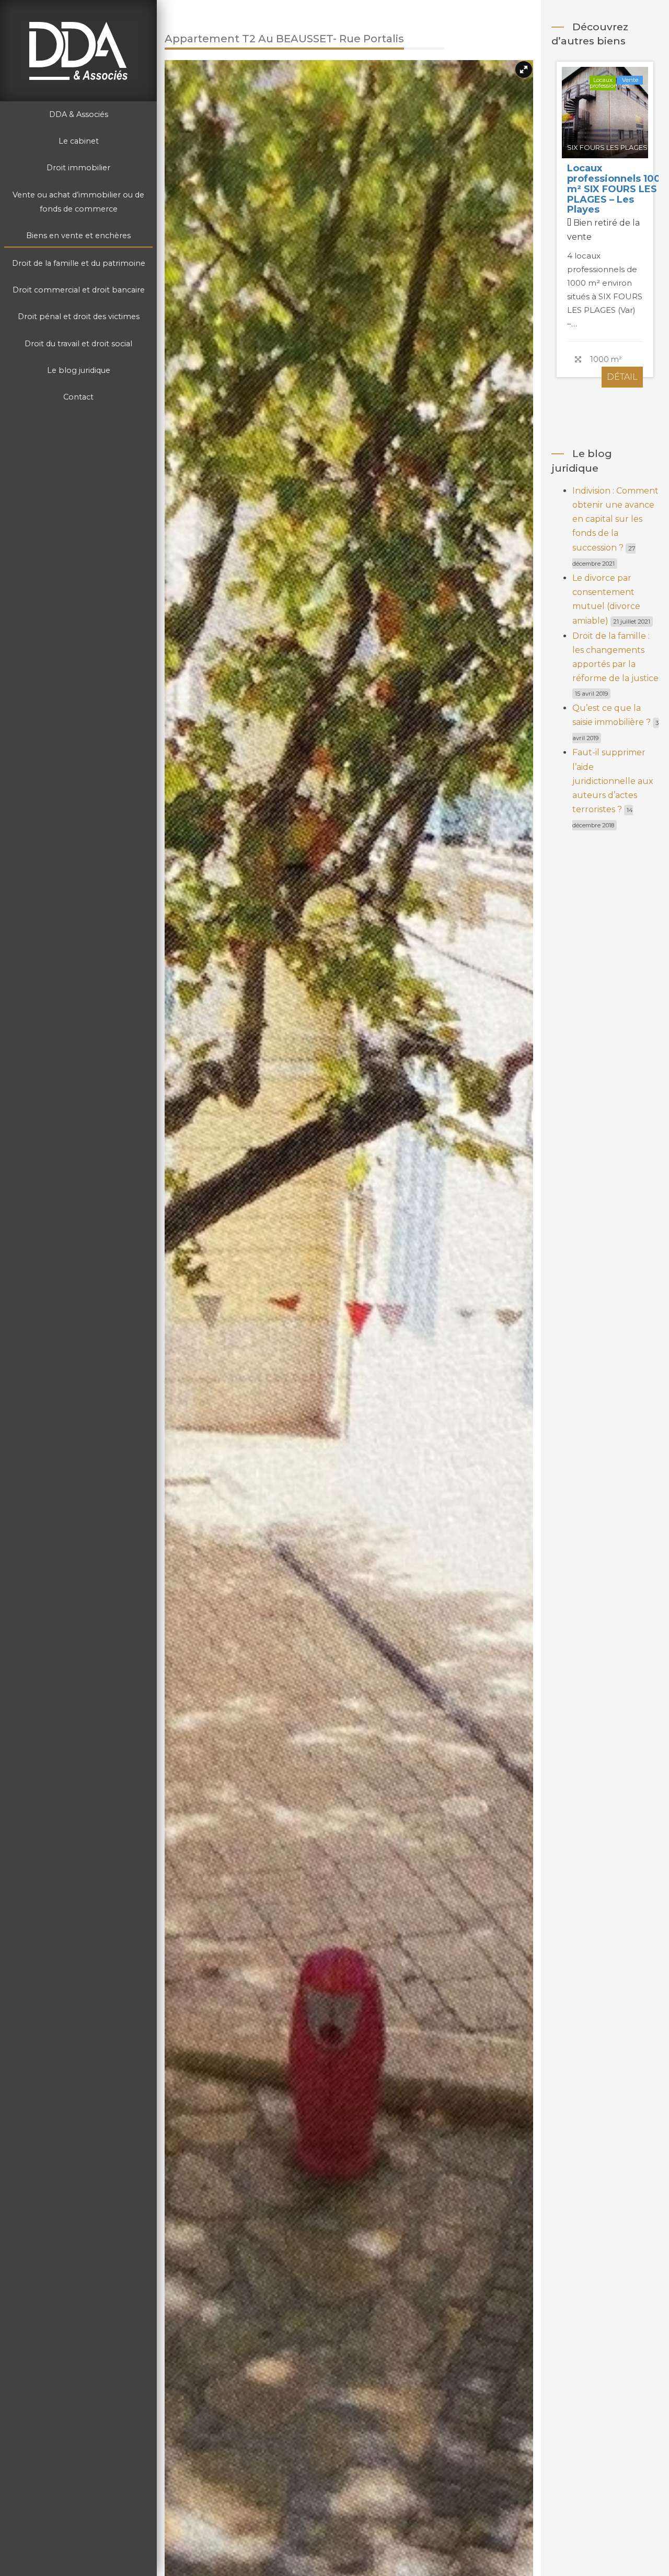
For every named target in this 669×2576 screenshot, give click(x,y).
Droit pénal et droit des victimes (79, 317)
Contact (78, 397)
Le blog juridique (79, 370)
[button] (524, 69)
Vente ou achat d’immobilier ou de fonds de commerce (78, 202)
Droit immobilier (78, 168)
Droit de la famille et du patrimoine (79, 263)
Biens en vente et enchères (78, 236)
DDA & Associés (79, 114)
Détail (622, 367)
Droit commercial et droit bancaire (79, 290)
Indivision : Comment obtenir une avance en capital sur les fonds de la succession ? (615, 519)
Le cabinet (79, 141)
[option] (605, 222)
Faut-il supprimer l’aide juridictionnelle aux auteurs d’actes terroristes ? (613, 781)
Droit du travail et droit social (78, 344)
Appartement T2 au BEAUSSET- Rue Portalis (601, 184)
